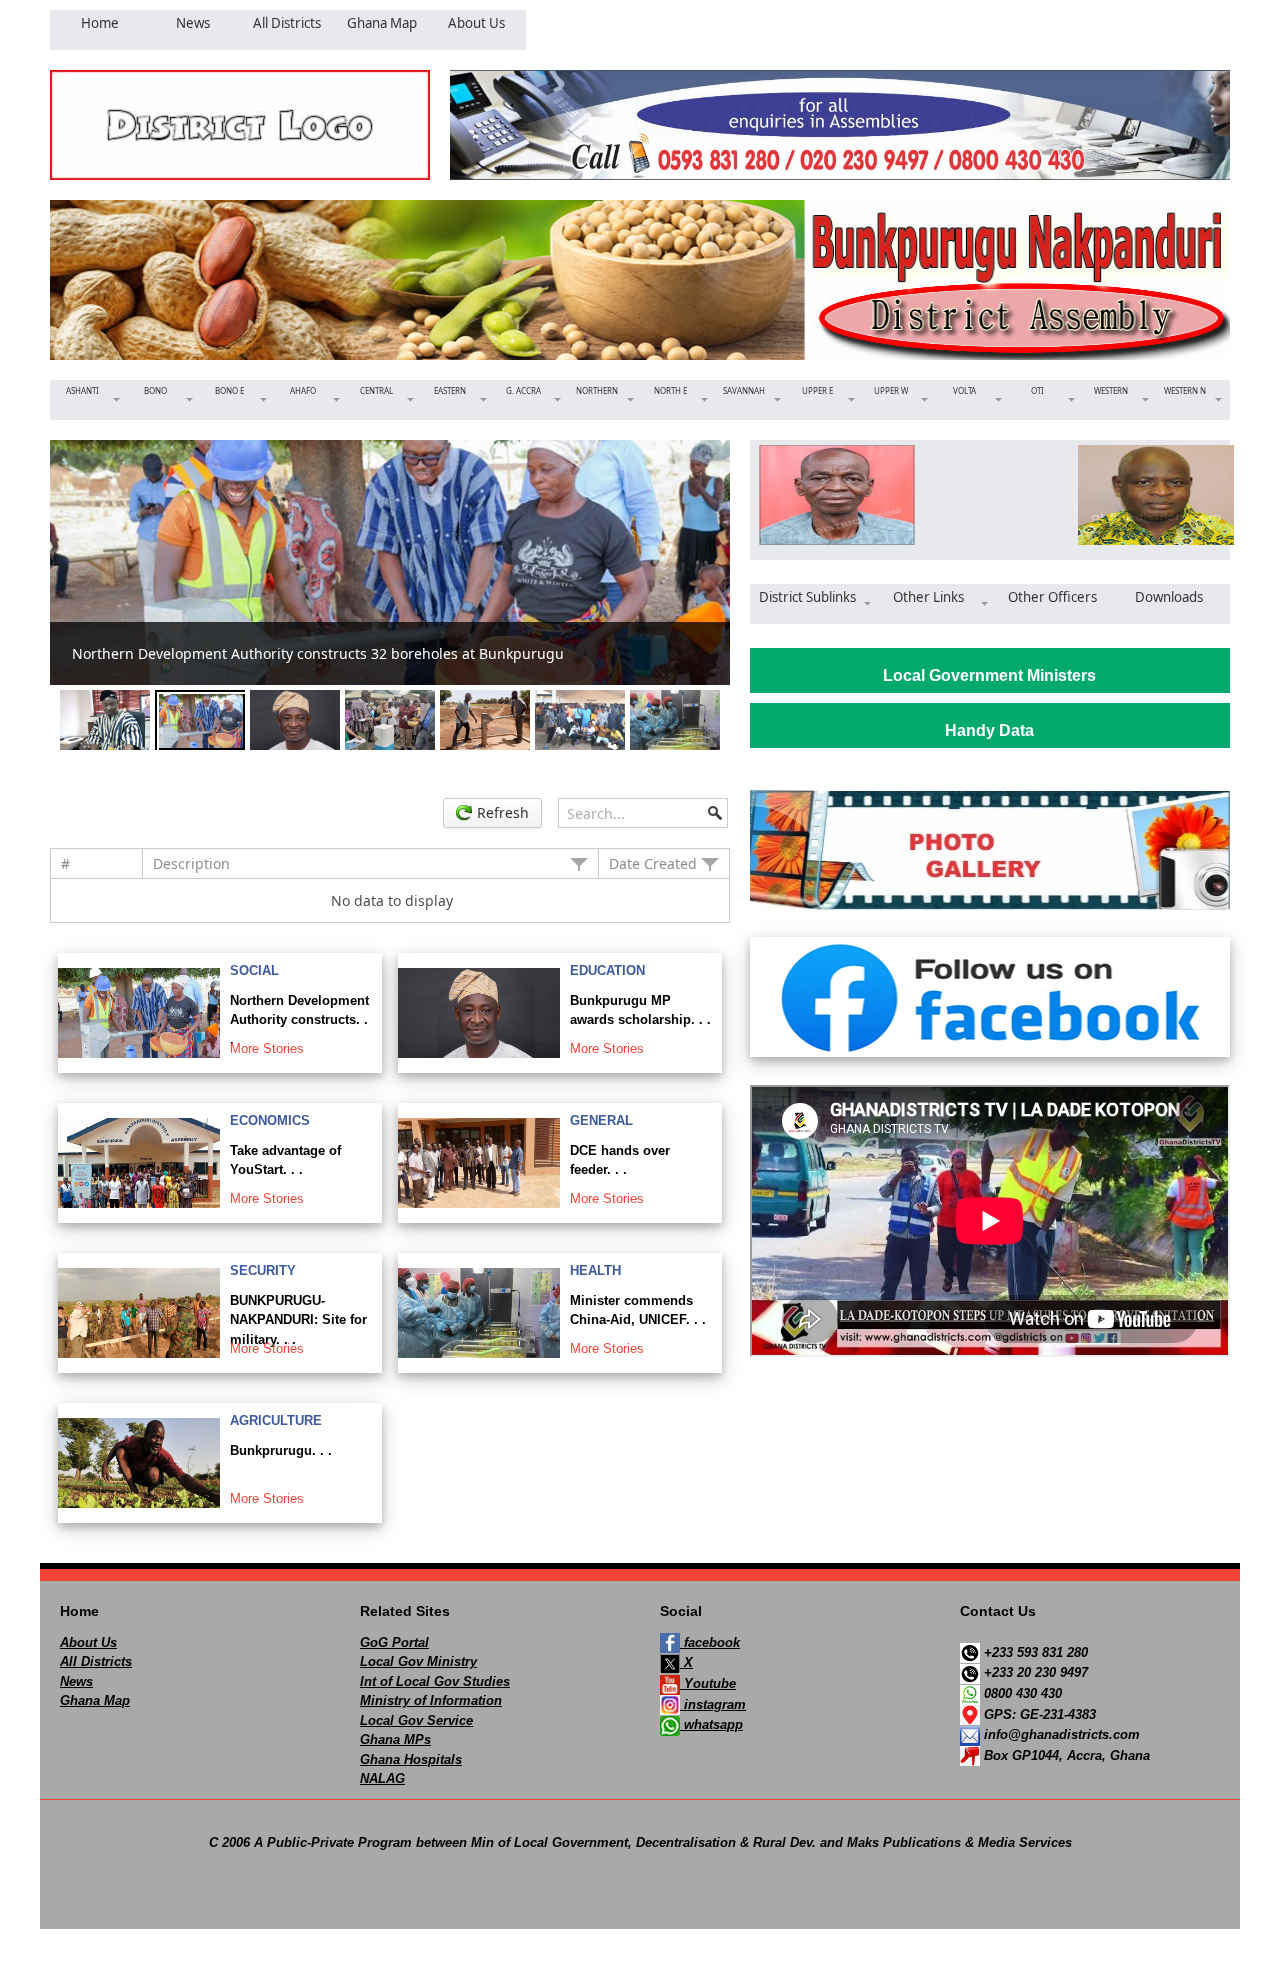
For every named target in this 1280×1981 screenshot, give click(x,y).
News (76, 1681)
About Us (88, 1642)
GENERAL (601, 1120)
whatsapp (711, 1724)
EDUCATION (607, 970)
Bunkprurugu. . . (281, 1450)
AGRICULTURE (276, 1420)
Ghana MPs (395, 1739)
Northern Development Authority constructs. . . (299, 1020)
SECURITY (263, 1270)
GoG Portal (394, 1642)
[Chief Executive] (830, 495)
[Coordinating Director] (1149, 495)
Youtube (708, 1683)
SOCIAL (254, 970)
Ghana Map (95, 1700)
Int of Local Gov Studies (435, 1681)
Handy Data (989, 730)
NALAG (382, 1778)
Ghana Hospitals (411, 1759)
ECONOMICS (270, 1120)
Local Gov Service (416, 1720)
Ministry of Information (431, 1700)
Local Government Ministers (989, 675)
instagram (713, 1704)
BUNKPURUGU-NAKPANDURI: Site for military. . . (298, 1320)
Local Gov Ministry (418, 1661)
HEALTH (595, 1270)
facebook (710, 1642)
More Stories (267, 1048)
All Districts (96, 1661)
